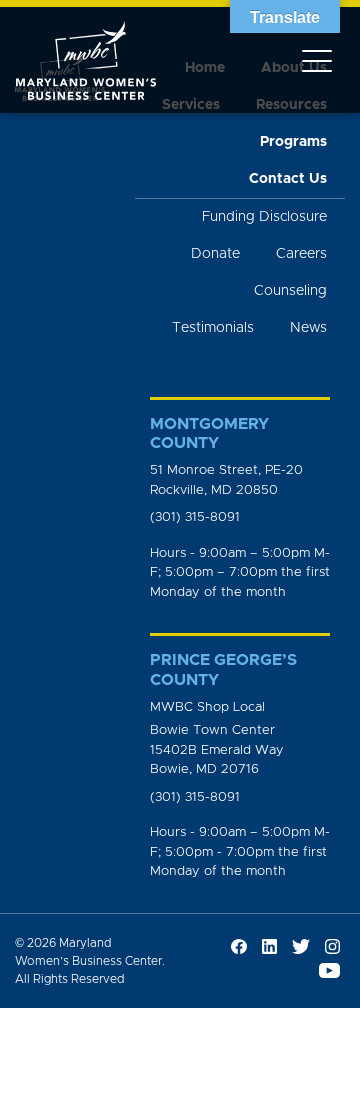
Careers (301, 254)
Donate (215, 254)
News (308, 328)
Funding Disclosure (264, 217)
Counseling (290, 291)
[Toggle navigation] (317, 60)
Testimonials (213, 328)
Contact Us (288, 179)
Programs (293, 142)
